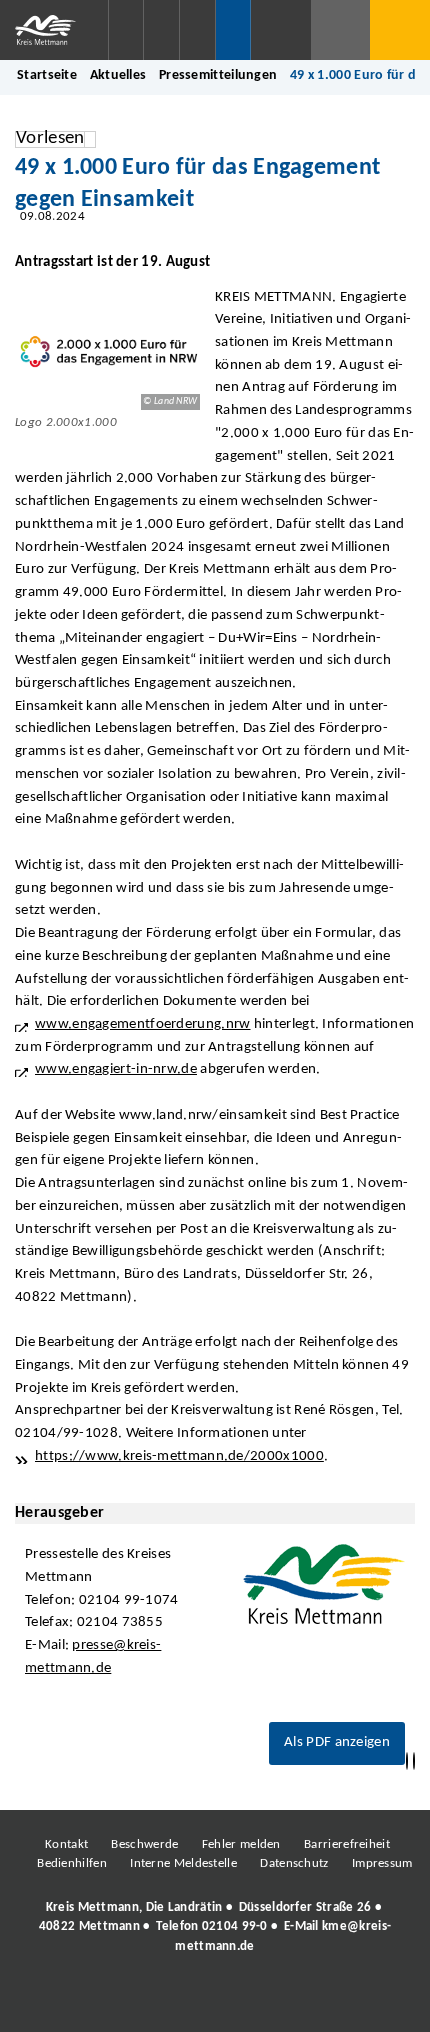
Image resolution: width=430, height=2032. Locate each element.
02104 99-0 (235, 1926)
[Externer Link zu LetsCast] (348, 2001)
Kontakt (66, 1844)
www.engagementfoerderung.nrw (143, 1024)
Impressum (382, 1863)
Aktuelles (118, 75)
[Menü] (400, 30)
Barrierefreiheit (347, 1844)
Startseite (47, 75)
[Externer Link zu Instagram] (123, 2001)
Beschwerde (144, 1844)
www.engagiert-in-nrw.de (116, 1069)
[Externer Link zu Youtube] (258, 2001)
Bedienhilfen (72, 1863)
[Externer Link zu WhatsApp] (303, 2001)
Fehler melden (241, 1844)
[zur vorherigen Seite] (407, 1761)
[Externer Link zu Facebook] (78, 2001)
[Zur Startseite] (54, 30)
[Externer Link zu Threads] (168, 2001)
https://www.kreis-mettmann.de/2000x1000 (179, 1456)
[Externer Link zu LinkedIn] (213, 2001)
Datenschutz (294, 1863)
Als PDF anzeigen (337, 1742)
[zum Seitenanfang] (414, 1761)
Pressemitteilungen (218, 75)
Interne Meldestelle (183, 1863)
